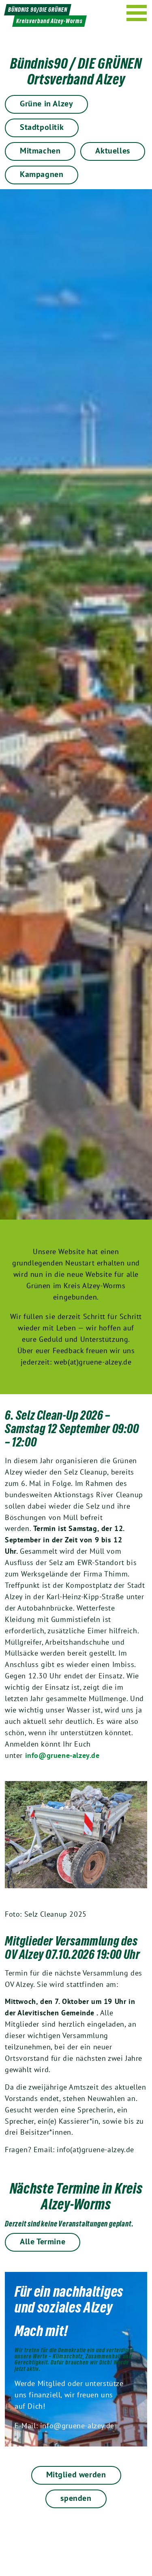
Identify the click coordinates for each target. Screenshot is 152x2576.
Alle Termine (43, 2241)
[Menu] (137, 13)
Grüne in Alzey (46, 104)
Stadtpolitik (42, 127)
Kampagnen (42, 174)
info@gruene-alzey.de (62, 1755)
